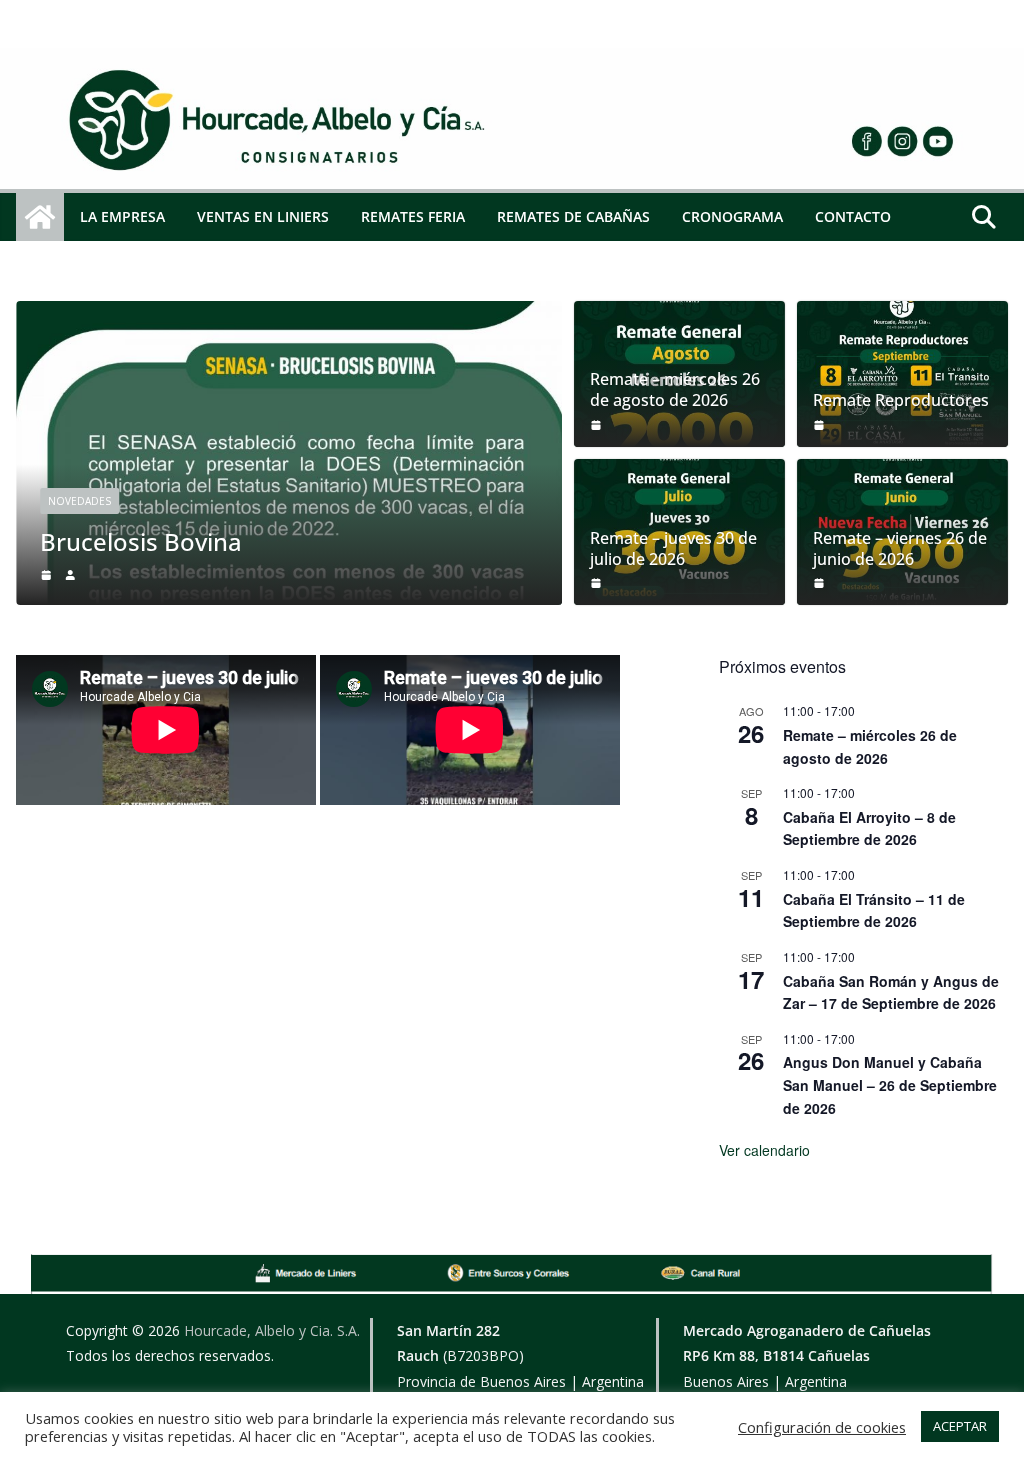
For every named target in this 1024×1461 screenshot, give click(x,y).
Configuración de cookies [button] (822, 1427)
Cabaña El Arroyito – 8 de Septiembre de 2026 (869, 828)
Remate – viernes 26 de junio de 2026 (900, 549)
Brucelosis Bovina (141, 541)
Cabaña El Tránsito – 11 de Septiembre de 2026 (874, 910)
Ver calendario (764, 1150)
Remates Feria (413, 216)
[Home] (271, 121)
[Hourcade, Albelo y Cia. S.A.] (40, 217)
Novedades (79, 501)
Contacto (853, 216)
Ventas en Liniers (263, 216)
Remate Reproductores (901, 400)
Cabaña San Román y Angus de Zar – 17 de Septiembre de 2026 (891, 992)
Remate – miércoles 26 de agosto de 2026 (675, 390)
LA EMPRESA (122, 216)
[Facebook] (746, 141)
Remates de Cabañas (573, 216)
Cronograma (732, 216)
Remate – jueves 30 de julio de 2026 (673, 549)
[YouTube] (806, 141)
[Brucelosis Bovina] (289, 315)
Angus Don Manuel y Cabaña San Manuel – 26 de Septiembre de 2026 (890, 1084)
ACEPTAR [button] (960, 1426)
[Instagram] (776, 141)
